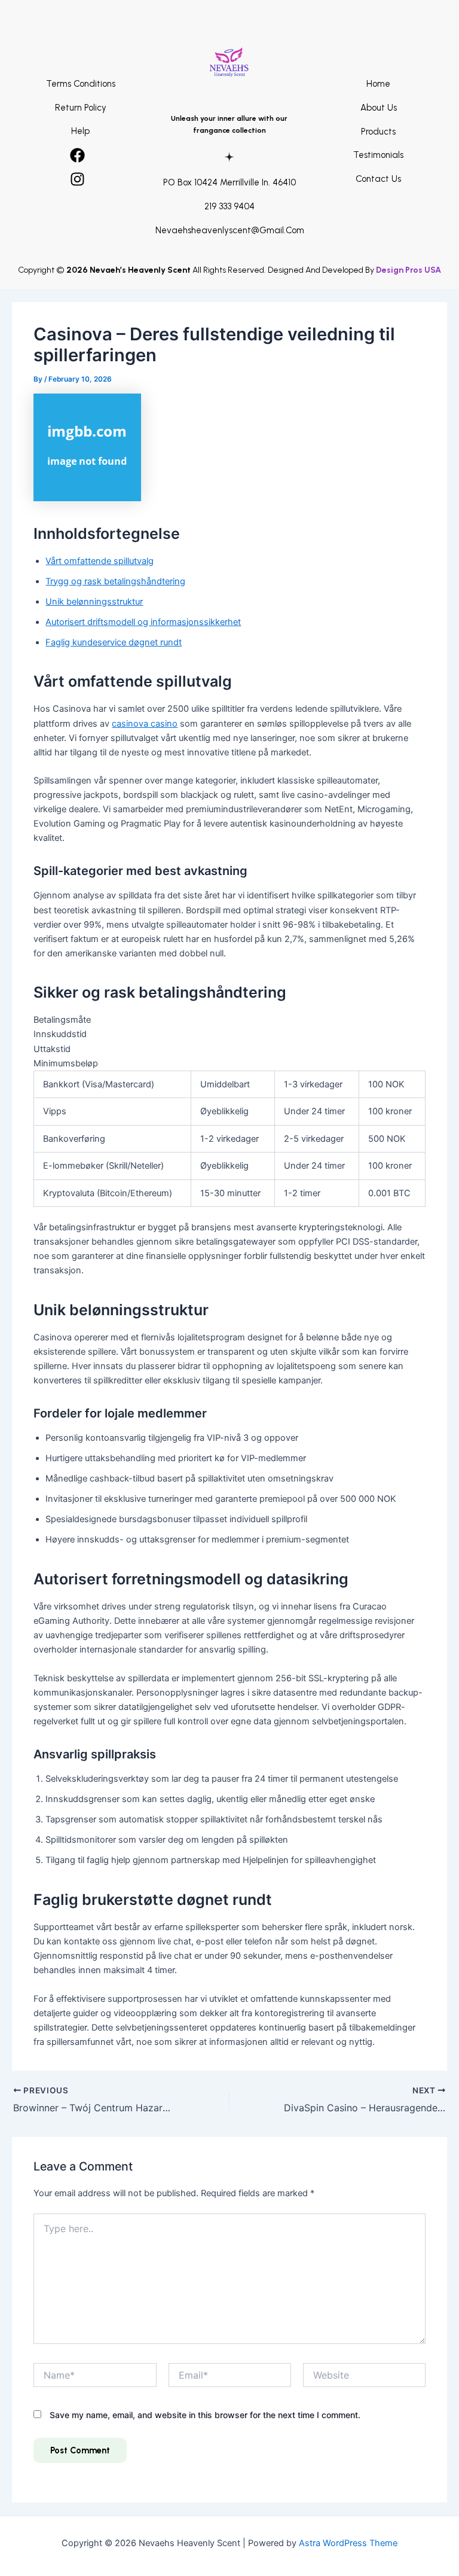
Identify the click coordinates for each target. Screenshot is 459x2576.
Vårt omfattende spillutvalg (100, 561)
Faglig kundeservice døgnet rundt (114, 642)
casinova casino (145, 724)
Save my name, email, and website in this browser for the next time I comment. (205, 2415)
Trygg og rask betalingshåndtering (115, 581)
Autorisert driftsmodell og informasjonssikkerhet (143, 622)
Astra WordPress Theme (348, 2543)
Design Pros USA (408, 270)
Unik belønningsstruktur (94, 602)
